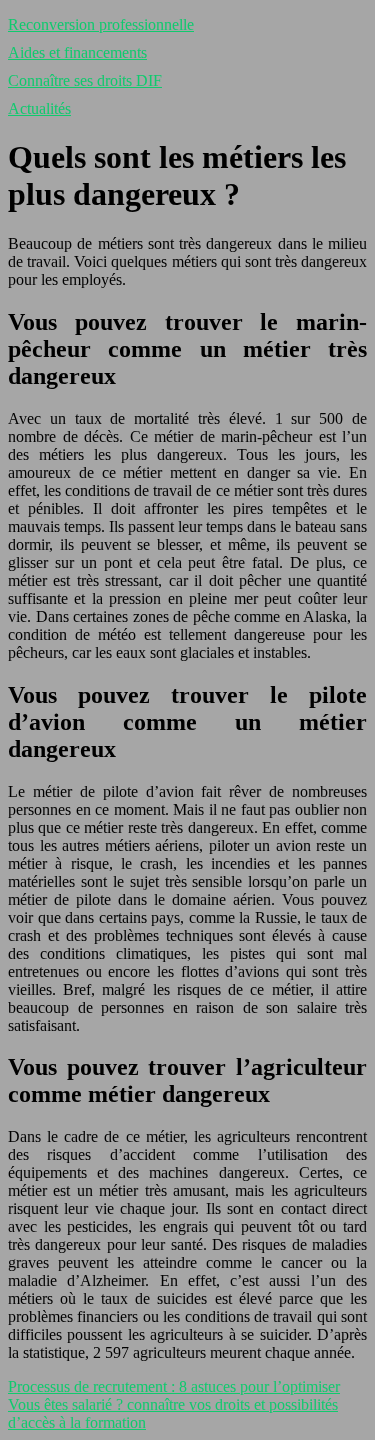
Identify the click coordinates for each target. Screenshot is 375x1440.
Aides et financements (77, 52)
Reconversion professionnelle (101, 24)
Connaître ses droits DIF (85, 80)
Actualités (39, 108)
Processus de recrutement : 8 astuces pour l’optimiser (174, 1386)
